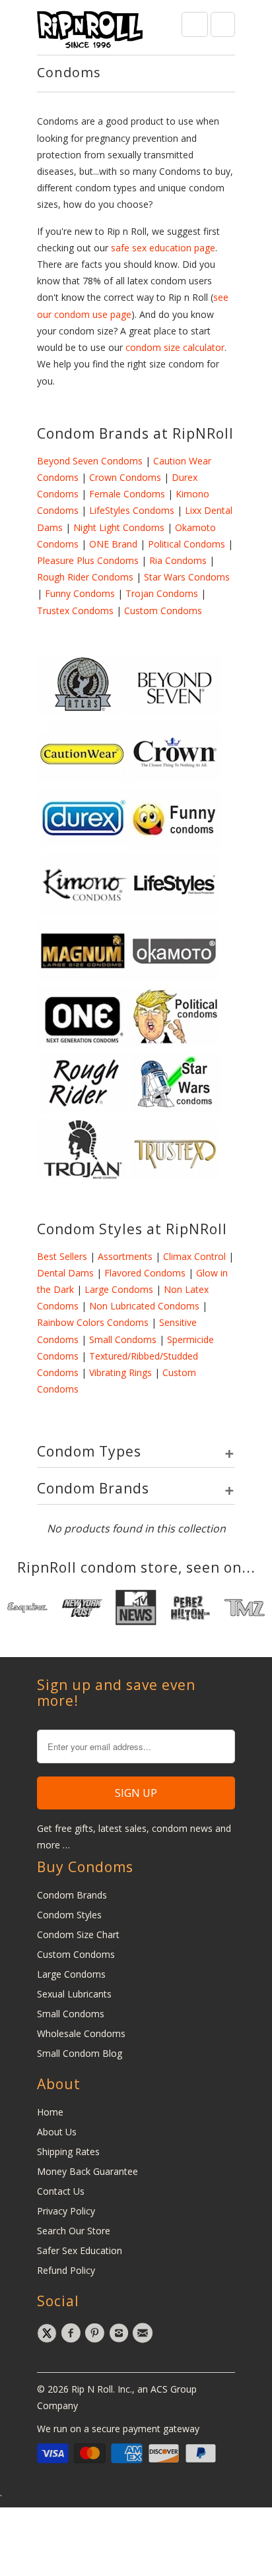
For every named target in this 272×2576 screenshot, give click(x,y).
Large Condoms (119, 1289)
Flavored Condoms (144, 1273)
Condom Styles (69, 1915)
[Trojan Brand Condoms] (83, 1176)
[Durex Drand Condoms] (83, 845)
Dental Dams (65, 1273)
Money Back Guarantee (87, 2171)
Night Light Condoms (119, 527)
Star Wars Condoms (187, 577)
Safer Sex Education (80, 2250)
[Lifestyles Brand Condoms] (175, 911)
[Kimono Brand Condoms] (83, 911)
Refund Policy (66, 2270)
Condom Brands (72, 1895)
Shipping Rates (68, 2152)
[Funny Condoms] (175, 845)
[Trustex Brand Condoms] (175, 1176)
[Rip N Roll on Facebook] (73, 2333)
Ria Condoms (178, 560)
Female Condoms (127, 494)
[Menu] (195, 24)
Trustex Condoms (75, 611)
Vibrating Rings (120, 1372)
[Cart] (223, 24)
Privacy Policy (66, 2211)
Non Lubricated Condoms (144, 1306)
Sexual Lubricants (74, 1994)
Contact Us (61, 2191)
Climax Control (194, 1256)
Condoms (69, 72)
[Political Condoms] (175, 1043)
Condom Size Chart (78, 1934)
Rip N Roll (92, 2389)
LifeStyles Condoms (132, 510)
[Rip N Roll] (90, 32)
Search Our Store (74, 2231)
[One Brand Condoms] (83, 1043)
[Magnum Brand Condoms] (83, 977)
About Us (57, 2132)
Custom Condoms (163, 611)
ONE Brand (113, 544)
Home (50, 2112)
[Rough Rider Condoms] (83, 1109)
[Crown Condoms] (175, 779)
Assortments (125, 1256)
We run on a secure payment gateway (118, 2429)
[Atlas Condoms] (83, 713)
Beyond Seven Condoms (90, 461)
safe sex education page (163, 248)
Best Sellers (62, 1256)
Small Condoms (123, 1339)
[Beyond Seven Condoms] (175, 713)
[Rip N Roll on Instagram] (121, 2333)
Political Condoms (187, 544)
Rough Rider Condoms (85, 577)
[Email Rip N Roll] (145, 2333)
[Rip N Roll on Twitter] (49, 2333)
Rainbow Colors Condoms (93, 1322)
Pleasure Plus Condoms (88, 560)
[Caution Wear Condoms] (83, 779)
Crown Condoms (125, 477)
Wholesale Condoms (81, 2033)
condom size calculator (175, 347)
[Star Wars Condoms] (175, 1109)
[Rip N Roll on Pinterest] (96, 2333)
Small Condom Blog (80, 2053)
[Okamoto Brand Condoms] (175, 977)
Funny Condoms (80, 593)
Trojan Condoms (162, 593)
